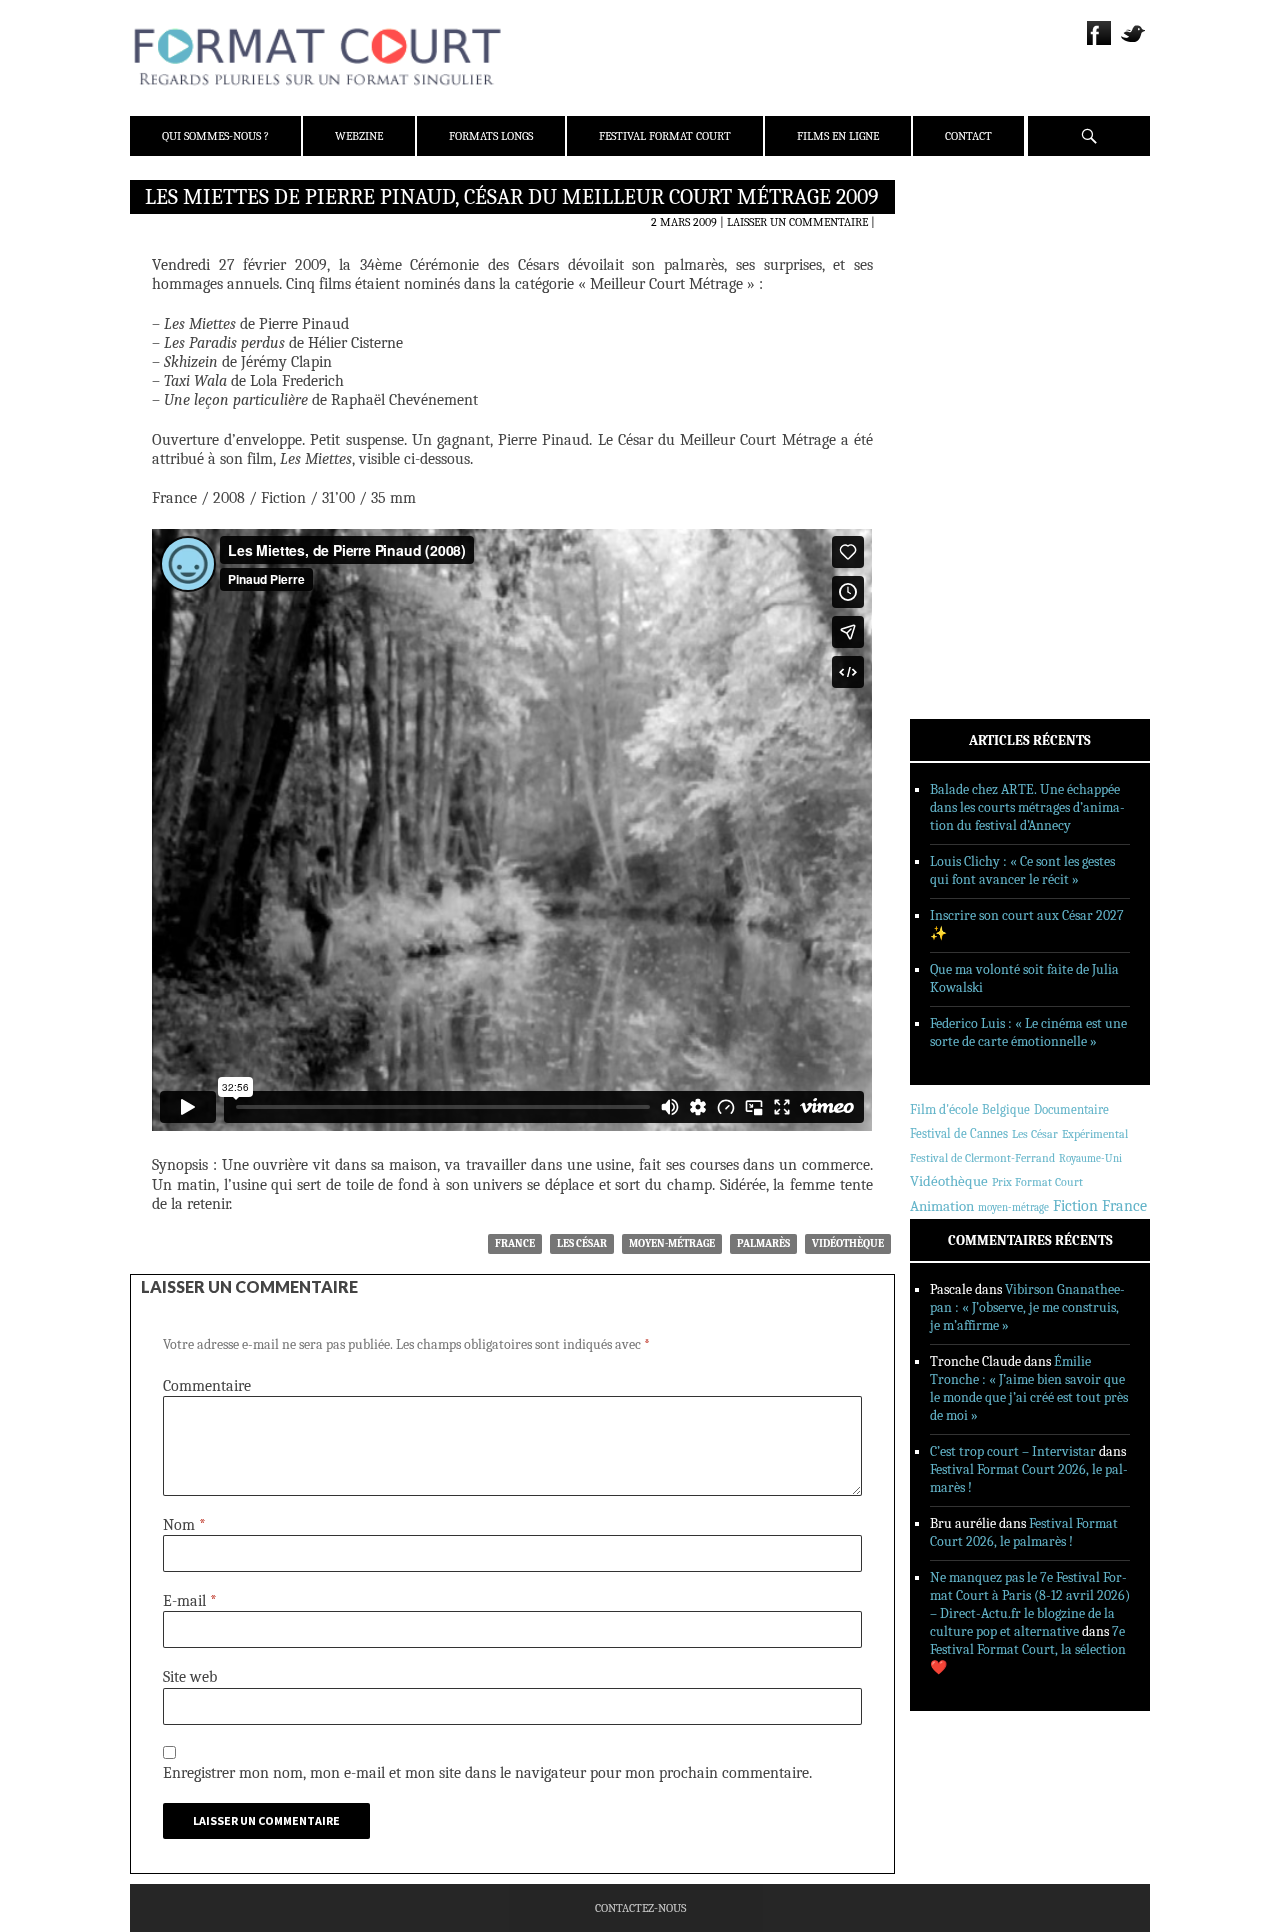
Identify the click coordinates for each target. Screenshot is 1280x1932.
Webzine (359, 136)
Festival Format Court (665, 136)
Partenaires (972, 321)
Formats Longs (491, 136)
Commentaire (207, 1386)
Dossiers (961, 435)
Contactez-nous (640, 1908)
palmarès (763, 1243)
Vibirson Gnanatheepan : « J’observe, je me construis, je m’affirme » (1027, 1307)
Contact (968, 136)
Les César (582, 1243)
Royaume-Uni (1090, 1158)
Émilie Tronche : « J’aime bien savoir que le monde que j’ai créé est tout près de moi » (1029, 1388)
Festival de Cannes (959, 1133)
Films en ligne (838, 136)
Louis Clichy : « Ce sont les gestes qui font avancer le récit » (1022, 870)
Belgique (1006, 1109)
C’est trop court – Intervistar (1013, 1451)
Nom (184, 1525)
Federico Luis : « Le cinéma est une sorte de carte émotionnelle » (1028, 1032)
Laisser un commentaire (797, 222)
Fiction (1075, 1206)
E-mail (190, 1601)
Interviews (970, 461)
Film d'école (944, 1109)
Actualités (969, 383)
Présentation (976, 243)
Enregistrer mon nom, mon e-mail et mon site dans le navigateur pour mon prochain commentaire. (487, 1773)
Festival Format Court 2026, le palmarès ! (1024, 1532)
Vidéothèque (848, 1243)
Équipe (956, 269)
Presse (955, 295)
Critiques (965, 409)
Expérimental (1095, 1134)
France (515, 1243)
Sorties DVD (971, 513)
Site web (190, 1677)
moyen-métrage (672, 1243)
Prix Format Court (1037, 1182)
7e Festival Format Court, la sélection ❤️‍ (1028, 1649)
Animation (942, 1206)
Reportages (969, 487)
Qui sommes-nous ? (215, 136)
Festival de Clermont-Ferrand (982, 1158)
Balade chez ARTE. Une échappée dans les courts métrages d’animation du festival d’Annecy (1027, 807)
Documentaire (1071, 1109)
